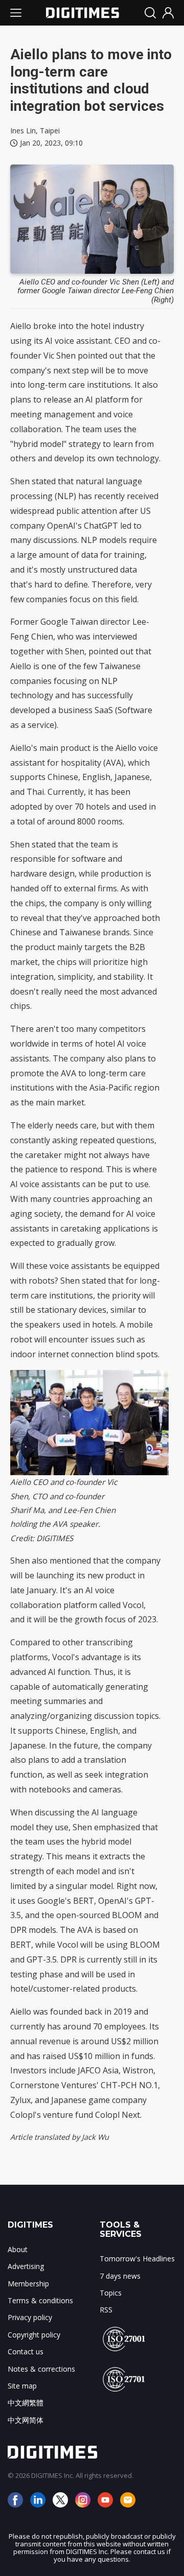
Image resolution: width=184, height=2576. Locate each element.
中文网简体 (26, 2420)
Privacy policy (30, 2317)
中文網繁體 (26, 2403)
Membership (28, 2284)
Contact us (26, 2352)
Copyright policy (34, 2335)
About (18, 2249)
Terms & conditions (40, 2300)
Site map (22, 2386)
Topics (111, 2293)
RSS (106, 2310)
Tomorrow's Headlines (137, 2259)
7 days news (120, 2276)
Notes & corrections (41, 2369)
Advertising (26, 2266)
